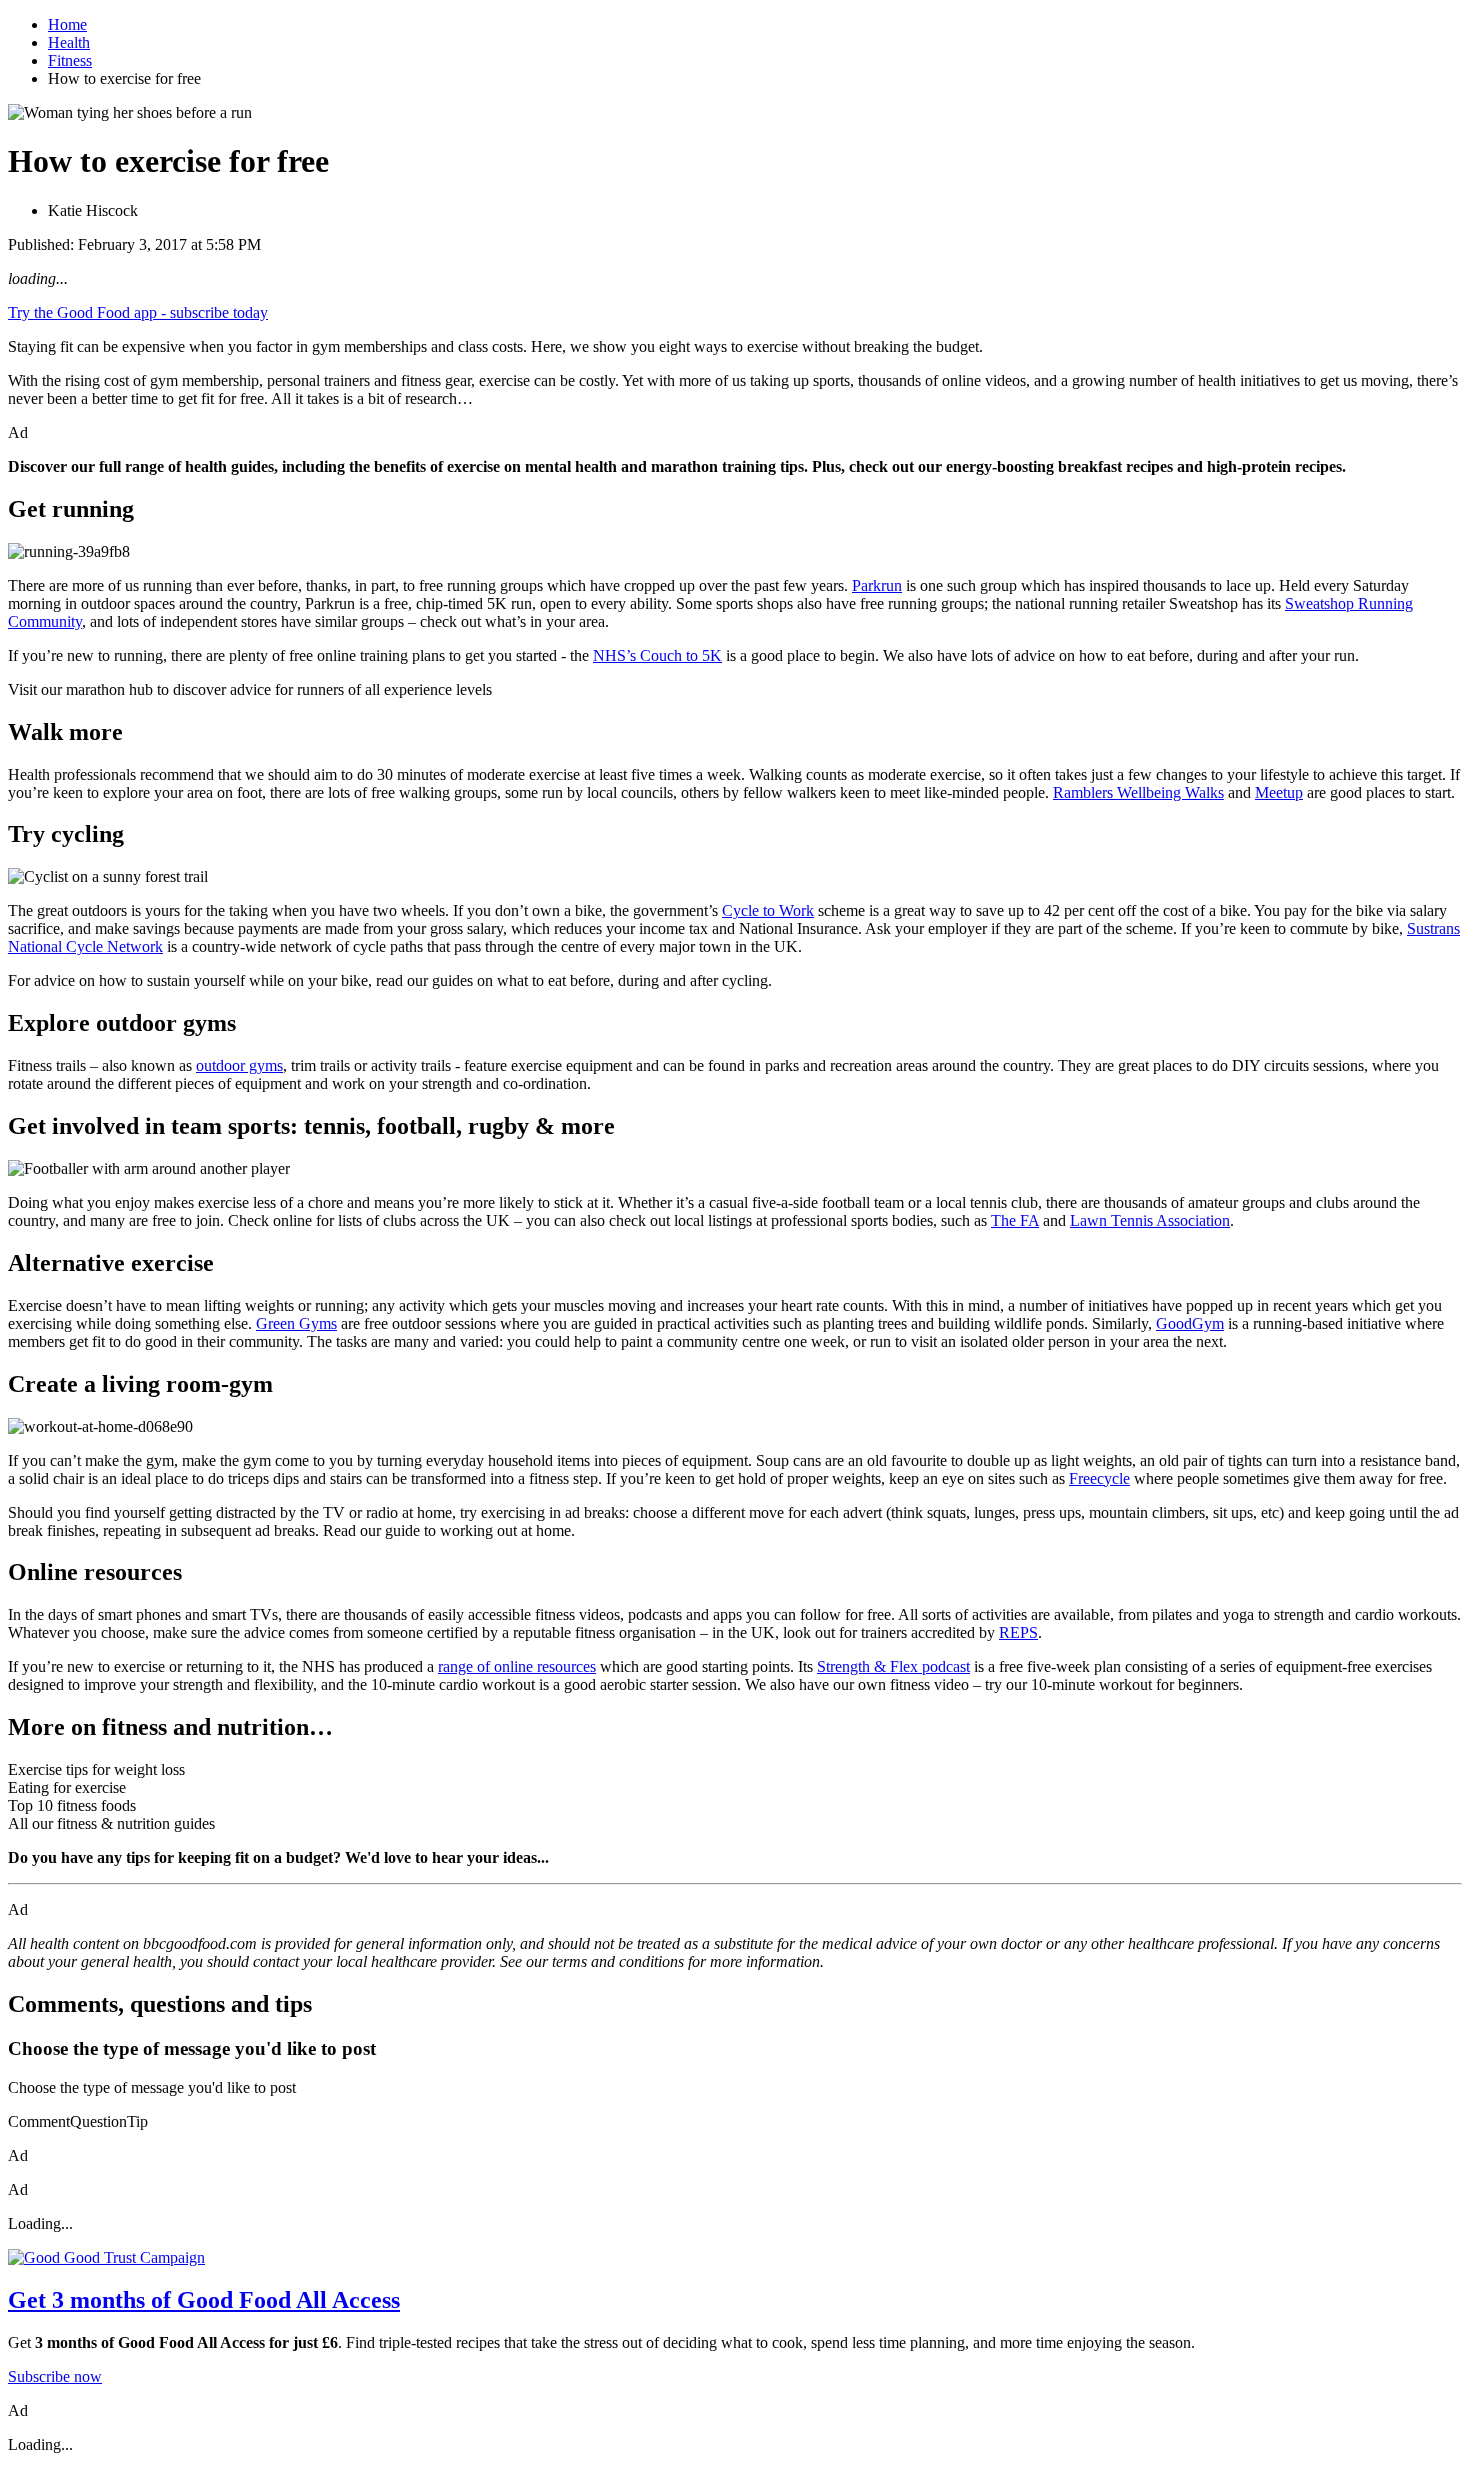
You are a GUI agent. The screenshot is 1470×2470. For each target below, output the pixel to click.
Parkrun (877, 585)
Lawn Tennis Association (1150, 1220)
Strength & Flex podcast (893, 1666)
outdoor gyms (239, 1065)
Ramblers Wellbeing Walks (1138, 792)
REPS (1018, 1632)
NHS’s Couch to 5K (657, 655)
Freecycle (1099, 1478)
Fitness (70, 60)
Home (67, 24)
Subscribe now (55, 2376)
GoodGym (1190, 1323)
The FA (1015, 1220)
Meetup (1279, 792)
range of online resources (517, 1666)
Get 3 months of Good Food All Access (204, 2300)
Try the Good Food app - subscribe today (138, 312)
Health (69, 42)
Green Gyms (296, 1323)
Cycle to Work (768, 910)
